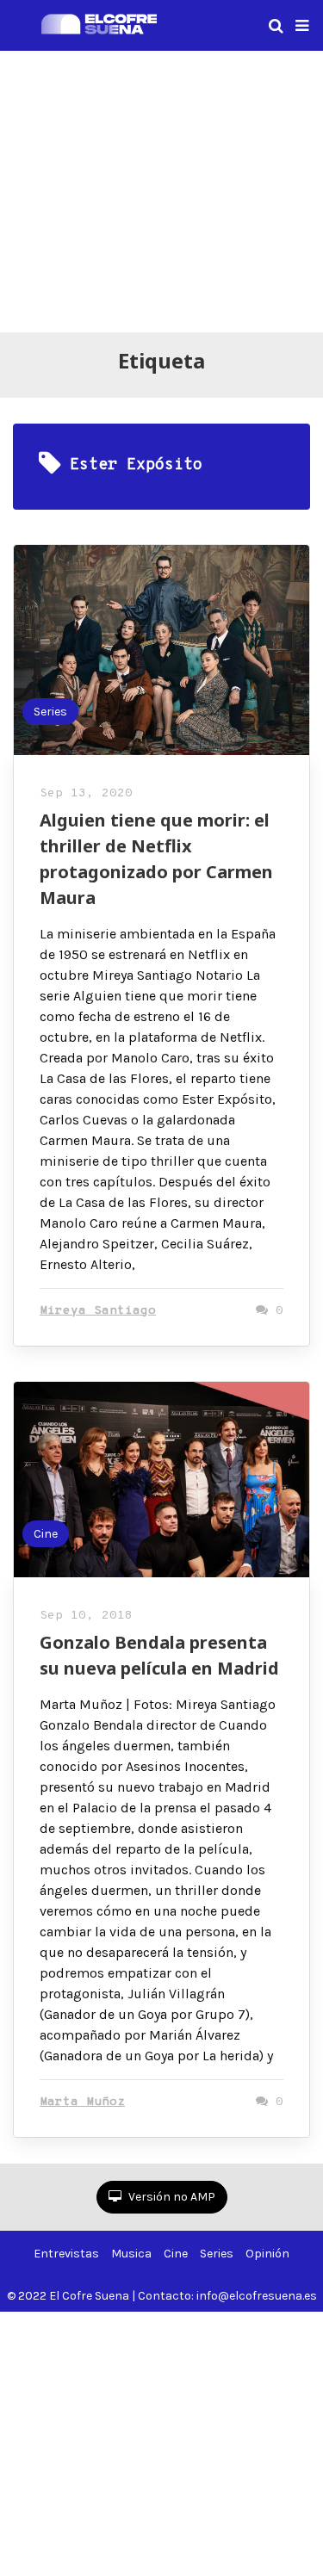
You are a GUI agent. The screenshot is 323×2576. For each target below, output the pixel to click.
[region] (161, 189)
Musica (131, 2254)
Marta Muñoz (82, 2102)
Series (50, 712)
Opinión (267, 2254)
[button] (302, 26)
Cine (46, 1534)
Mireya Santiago (98, 1311)
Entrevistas (66, 2254)
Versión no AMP (171, 2197)
